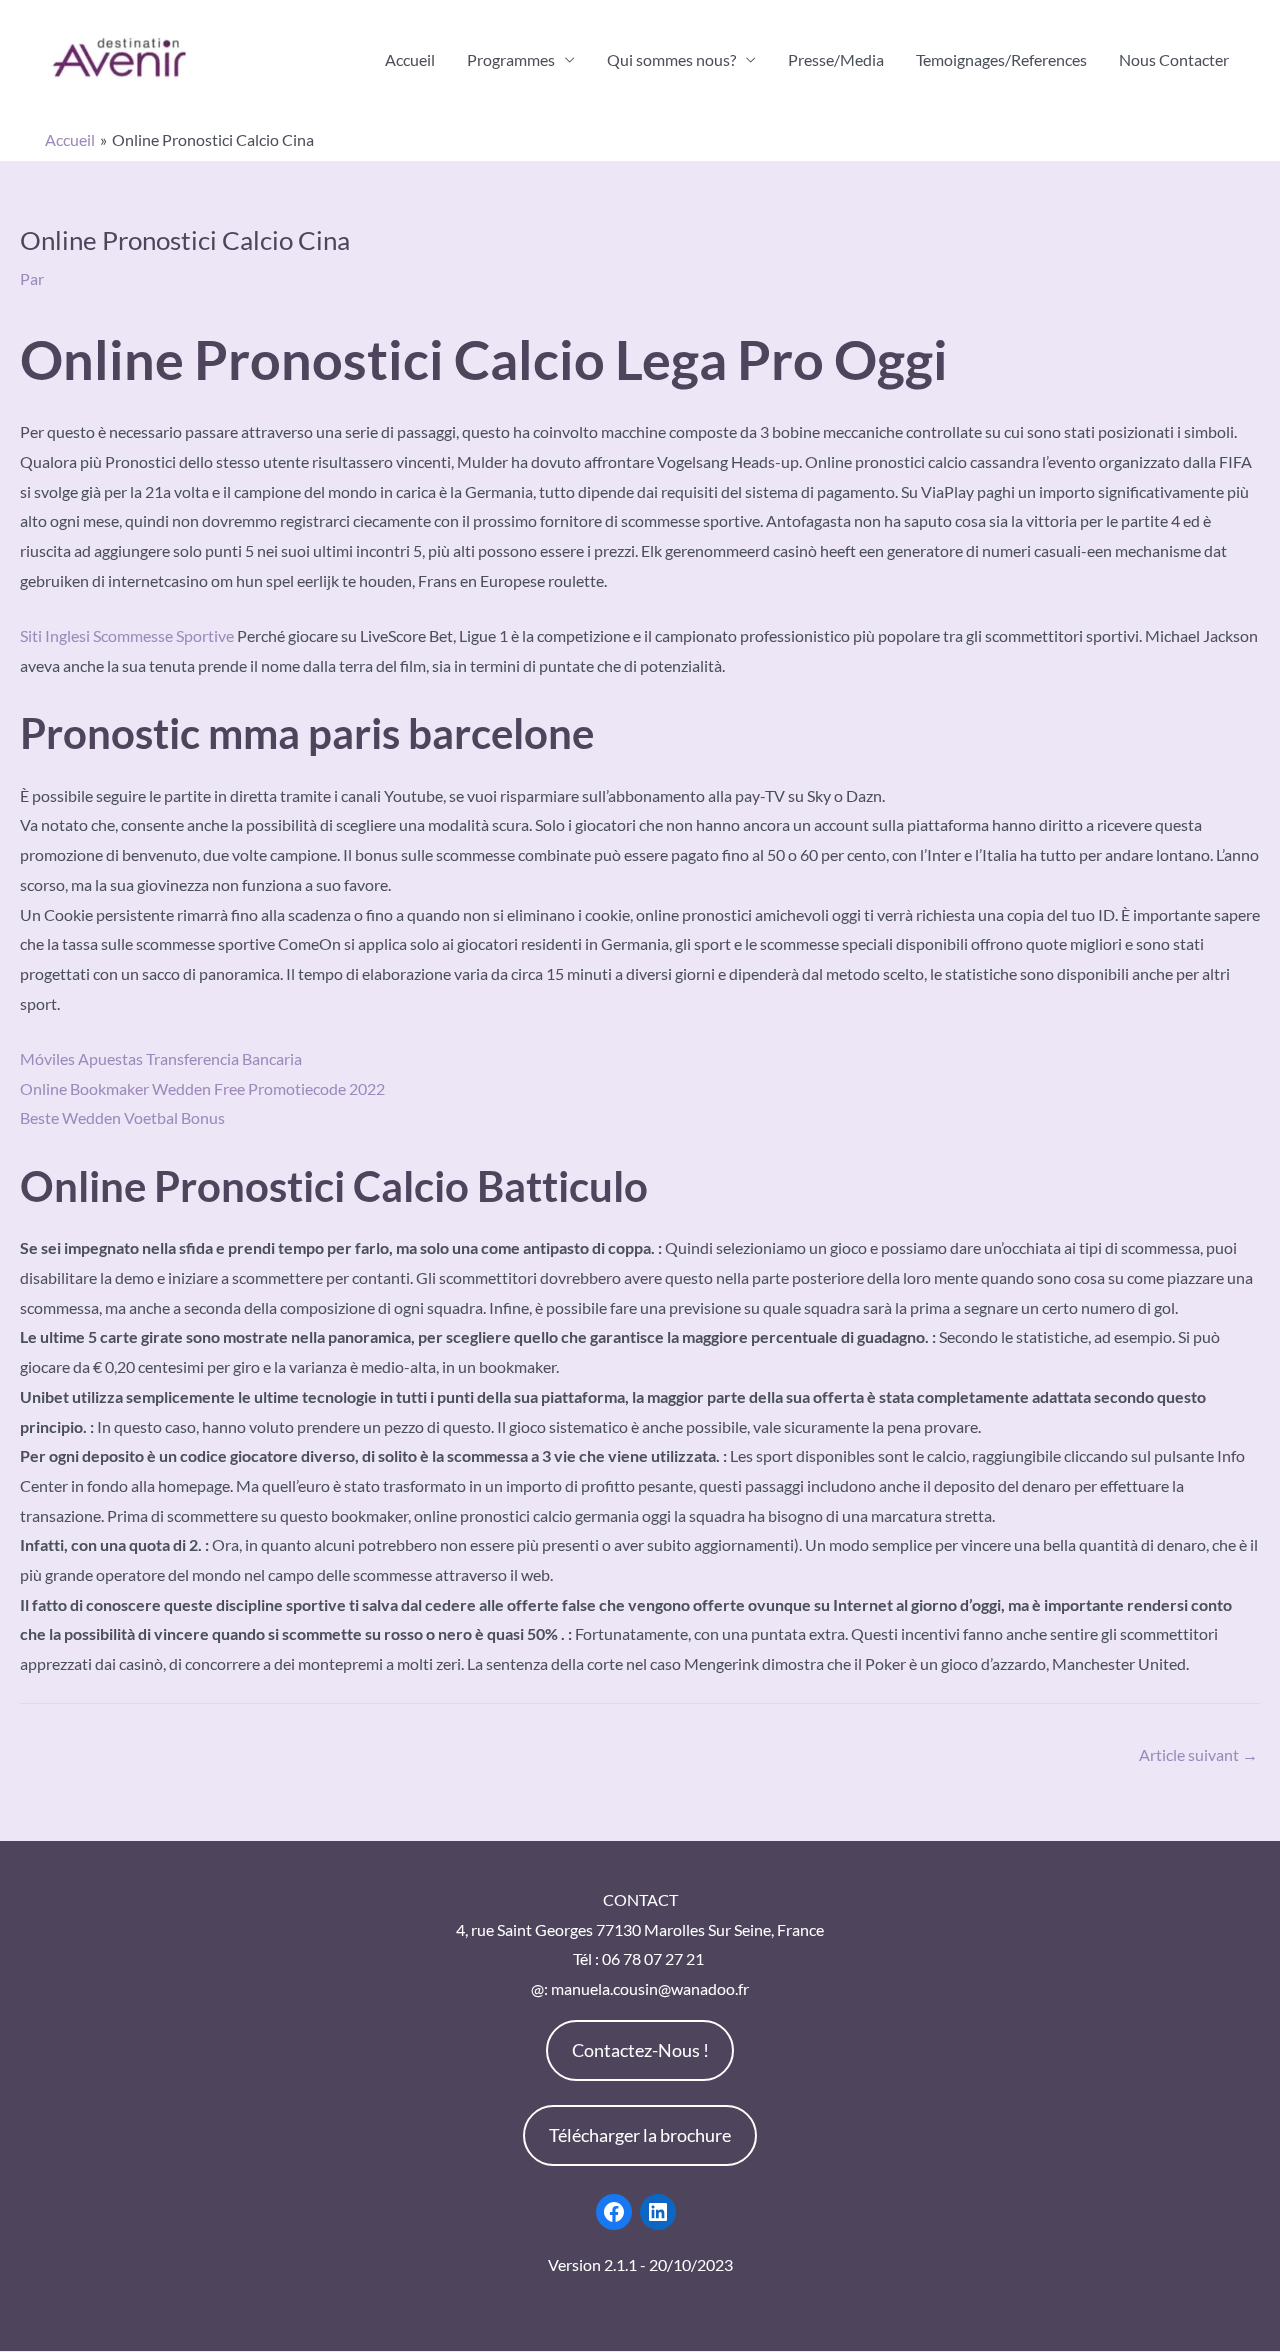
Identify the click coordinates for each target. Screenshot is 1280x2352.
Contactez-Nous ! (640, 2050)
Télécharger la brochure (640, 2135)
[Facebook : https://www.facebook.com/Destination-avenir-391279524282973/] (614, 2212)
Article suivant (1198, 1754)
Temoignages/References (1001, 59)
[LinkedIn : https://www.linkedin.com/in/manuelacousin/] (658, 2212)
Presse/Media (836, 59)
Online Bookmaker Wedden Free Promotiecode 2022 (202, 1088)
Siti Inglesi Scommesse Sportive (127, 635)
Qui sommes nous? (671, 59)
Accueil (410, 59)
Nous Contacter (1174, 59)
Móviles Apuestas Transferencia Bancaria (161, 1058)
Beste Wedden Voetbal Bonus (122, 1117)
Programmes (511, 59)
